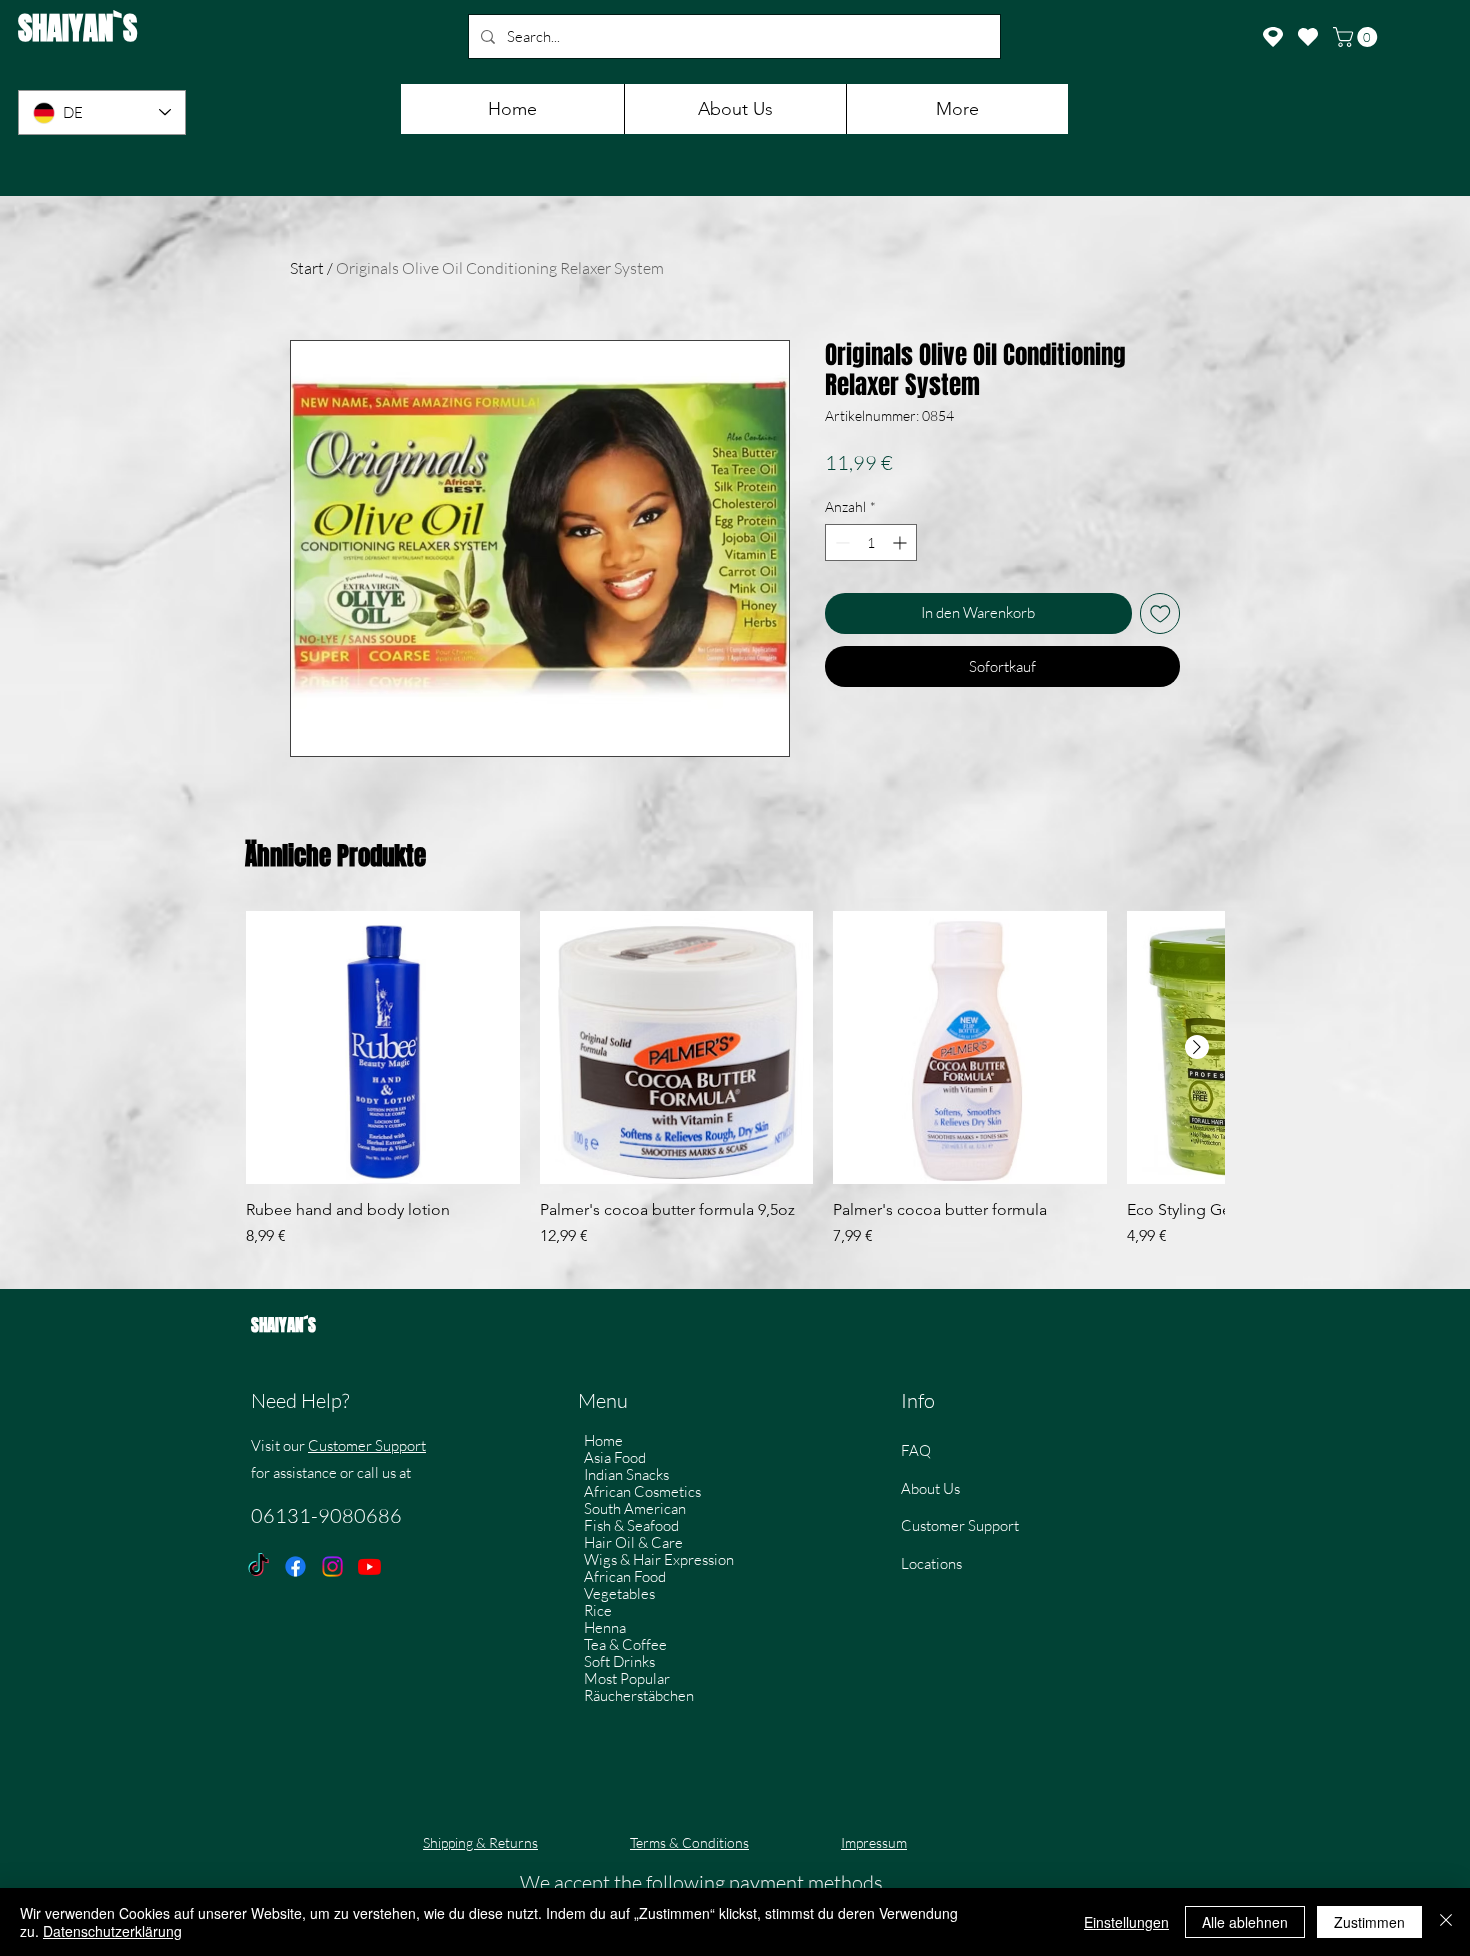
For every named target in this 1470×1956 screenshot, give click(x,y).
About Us (930, 1488)
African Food (625, 1576)
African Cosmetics (642, 1491)
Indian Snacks (626, 1474)
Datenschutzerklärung (112, 1931)
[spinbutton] (871, 542)
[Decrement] (840, 542)
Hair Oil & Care (633, 1542)
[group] (735, 1090)
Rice (598, 1610)
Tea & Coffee (625, 1644)
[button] (1357, 37)
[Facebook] (295, 1566)
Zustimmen (1369, 1922)
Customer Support (367, 1445)
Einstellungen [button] (1126, 1922)
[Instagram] (332, 1566)
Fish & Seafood (631, 1525)
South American (635, 1508)
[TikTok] (258, 1566)
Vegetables (619, 1593)
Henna (605, 1627)
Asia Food (615, 1457)
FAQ (916, 1450)
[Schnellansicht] (383, 1048)
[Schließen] (1446, 1922)
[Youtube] (369, 1566)
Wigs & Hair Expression (659, 1559)
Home (603, 1440)
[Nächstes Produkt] (1197, 1047)
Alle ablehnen (1245, 1922)
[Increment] (901, 542)
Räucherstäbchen (639, 1695)
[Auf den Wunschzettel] (1160, 613)
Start (307, 268)
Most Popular (627, 1678)
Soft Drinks (619, 1661)
